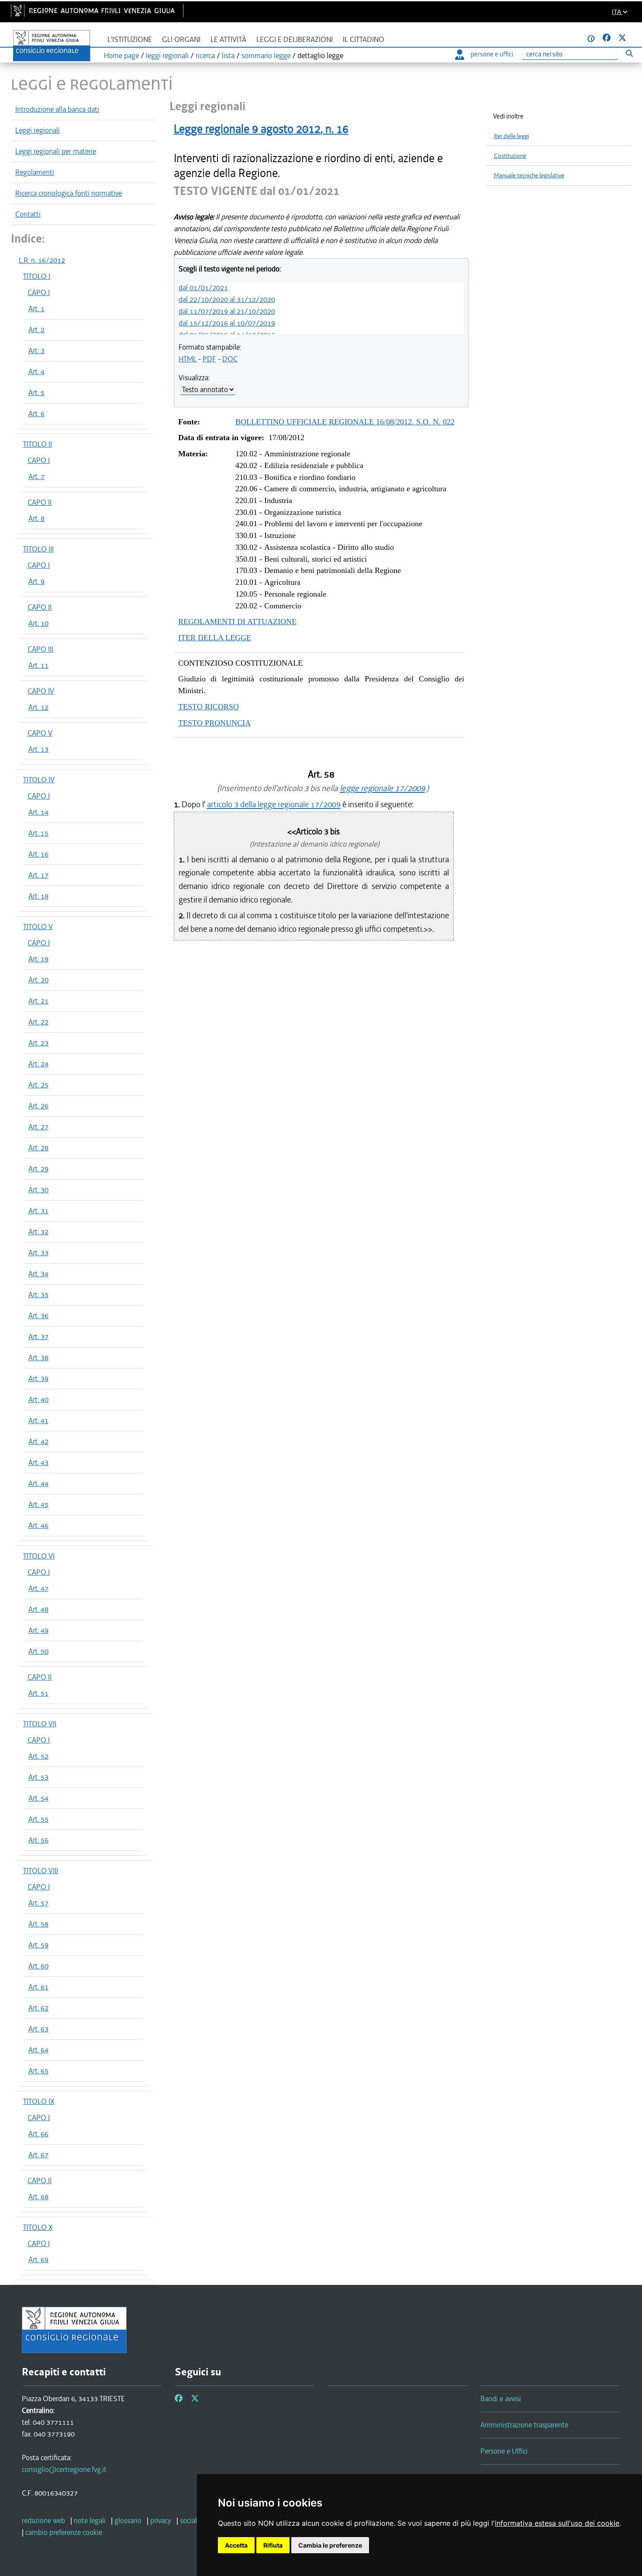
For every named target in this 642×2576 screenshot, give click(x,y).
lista (228, 56)
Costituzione (510, 156)
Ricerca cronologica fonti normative (69, 193)
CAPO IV (41, 691)
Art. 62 (38, 2008)
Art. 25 (38, 1085)
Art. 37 (38, 1337)
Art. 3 (36, 351)
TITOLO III (38, 549)
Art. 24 (38, 1064)
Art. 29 (38, 1169)
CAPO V (40, 733)
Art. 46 (38, 1525)
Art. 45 (38, 1504)
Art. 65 (38, 2071)
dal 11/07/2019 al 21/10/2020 (227, 311)
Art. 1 (36, 309)
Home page (121, 56)
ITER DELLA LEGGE (215, 638)
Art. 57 (38, 1903)
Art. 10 (38, 623)
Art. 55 (38, 1819)
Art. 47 (38, 1588)
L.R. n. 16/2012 (42, 260)
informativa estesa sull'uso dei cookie (557, 2523)
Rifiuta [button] (273, 2545)
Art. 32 (38, 1232)
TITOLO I (37, 276)
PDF (209, 359)
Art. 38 (38, 1357)
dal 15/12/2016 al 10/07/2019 (227, 323)
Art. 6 (36, 413)
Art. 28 (38, 1148)
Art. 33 (38, 1253)
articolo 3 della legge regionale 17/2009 (274, 804)
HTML (188, 359)
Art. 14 (38, 812)
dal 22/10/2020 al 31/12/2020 (227, 299)
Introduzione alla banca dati (57, 109)
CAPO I (39, 292)
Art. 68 (38, 2197)
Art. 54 (38, 1798)
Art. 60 (38, 1966)
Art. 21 (38, 1001)
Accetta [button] (236, 2545)
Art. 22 (38, 1022)
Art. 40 (38, 1399)
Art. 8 (36, 518)
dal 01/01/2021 (203, 288)
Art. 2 (36, 330)
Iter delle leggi (511, 136)
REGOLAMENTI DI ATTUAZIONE (237, 621)
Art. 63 (38, 2029)
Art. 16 (38, 854)
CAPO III (40, 649)
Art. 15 (38, 833)
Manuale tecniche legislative (529, 175)
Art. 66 (38, 2134)
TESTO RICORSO (209, 707)
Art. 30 (38, 1190)
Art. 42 (38, 1441)
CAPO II (40, 502)
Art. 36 (38, 1316)
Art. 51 (38, 1693)
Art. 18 (38, 896)
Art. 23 (38, 1043)
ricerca (205, 56)
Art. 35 (38, 1295)
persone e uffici (492, 54)
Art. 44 (38, 1483)
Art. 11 (38, 665)
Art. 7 (36, 476)
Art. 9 (36, 581)
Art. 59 (38, 1945)
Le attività (228, 40)
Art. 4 (36, 371)
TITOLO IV (39, 780)
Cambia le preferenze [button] (330, 2545)
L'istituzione (130, 40)
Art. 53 (38, 1777)
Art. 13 (38, 749)
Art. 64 (38, 2050)
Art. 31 (38, 1211)
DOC (230, 359)
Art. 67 (38, 2155)
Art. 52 (38, 1756)
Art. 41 (38, 1420)
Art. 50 (38, 1651)
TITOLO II (38, 444)
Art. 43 (38, 1462)
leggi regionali (167, 56)
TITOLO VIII (41, 1871)
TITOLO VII (40, 1724)
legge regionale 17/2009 (382, 788)
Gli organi (181, 40)
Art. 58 (38, 1924)
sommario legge (266, 56)
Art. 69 (38, 2260)
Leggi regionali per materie (56, 151)
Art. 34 (38, 1274)
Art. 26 (38, 1106)
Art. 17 (38, 875)
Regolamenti (35, 172)
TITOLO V (38, 927)
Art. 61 (38, 1987)
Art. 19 (38, 959)
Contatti (28, 214)
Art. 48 (38, 1609)
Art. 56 (38, 1840)
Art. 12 (38, 707)
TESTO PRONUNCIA (214, 723)
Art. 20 (38, 980)
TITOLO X (38, 2227)
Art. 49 (38, 1630)
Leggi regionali (38, 130)
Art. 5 (36, 392)
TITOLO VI (39, 1556)
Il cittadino (364, 40)
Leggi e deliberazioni (295, 40)
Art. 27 (38, 1127)
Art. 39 (38, 1378)
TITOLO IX (39, 2101)
